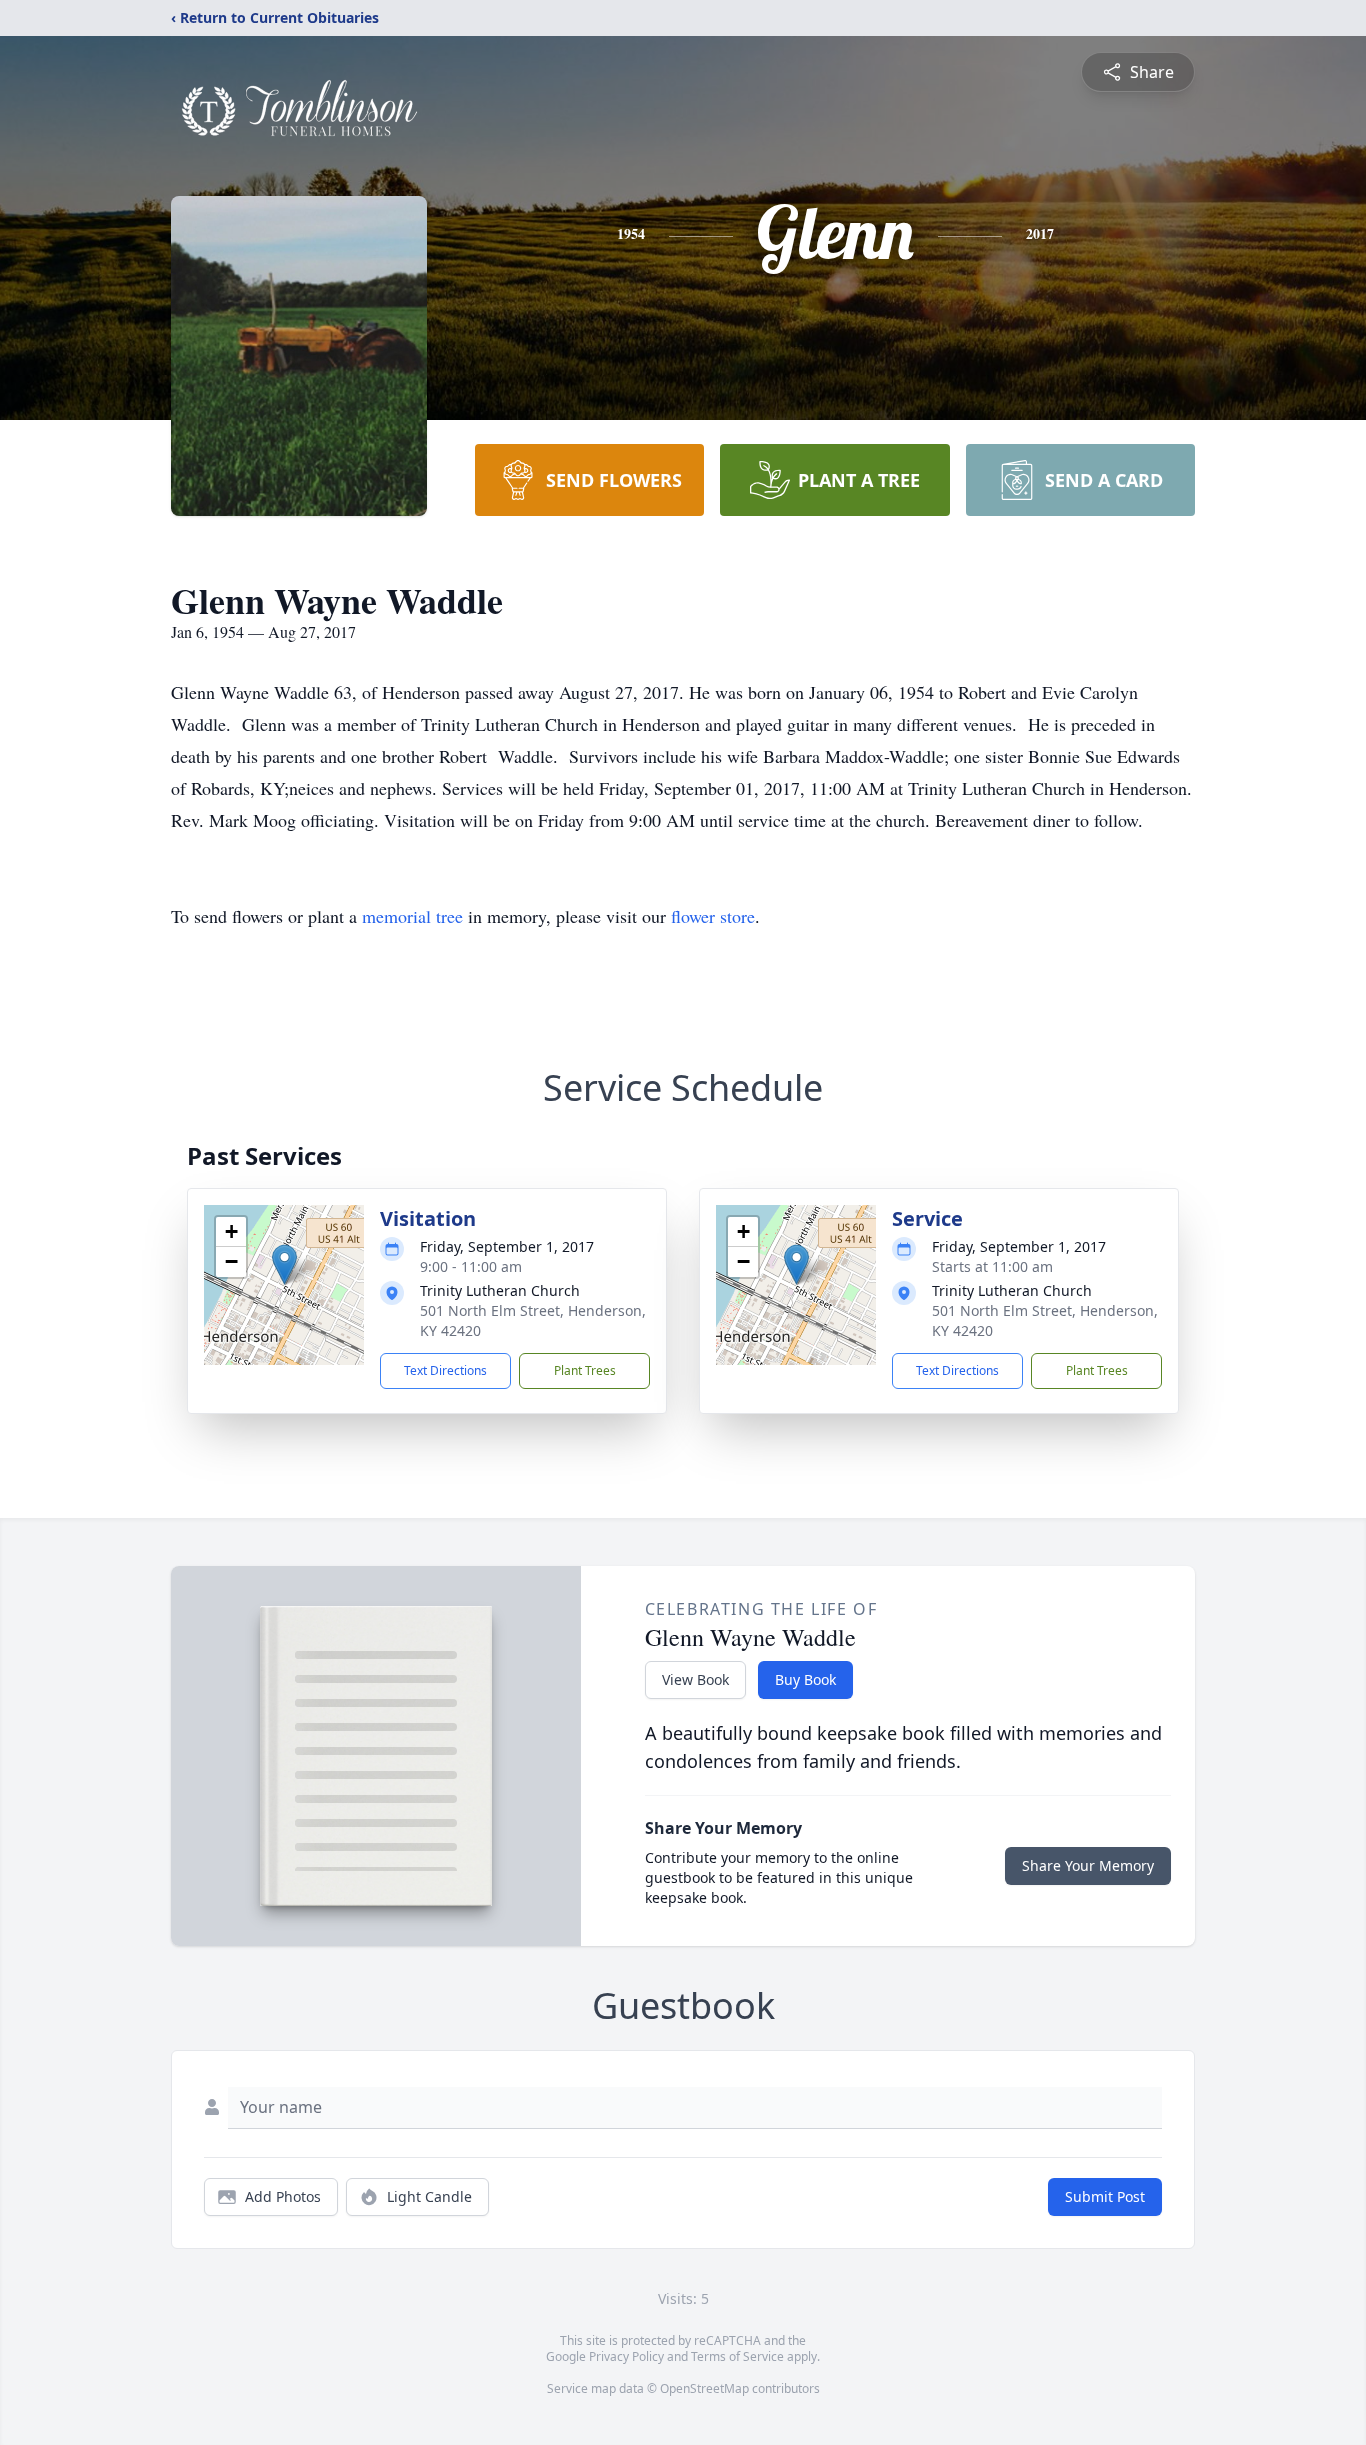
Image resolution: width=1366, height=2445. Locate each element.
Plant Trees (585, 1370)
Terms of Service (737, 2356)
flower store (713, 916)
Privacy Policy (626, 2356)
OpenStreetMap (704, 2388)
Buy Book (805, 1679)
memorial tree (412, 916)
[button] (284, 1264)
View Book (695, 1679)
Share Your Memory (1088, 1865)
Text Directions (445, 1370)
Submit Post (1105, 2196)
